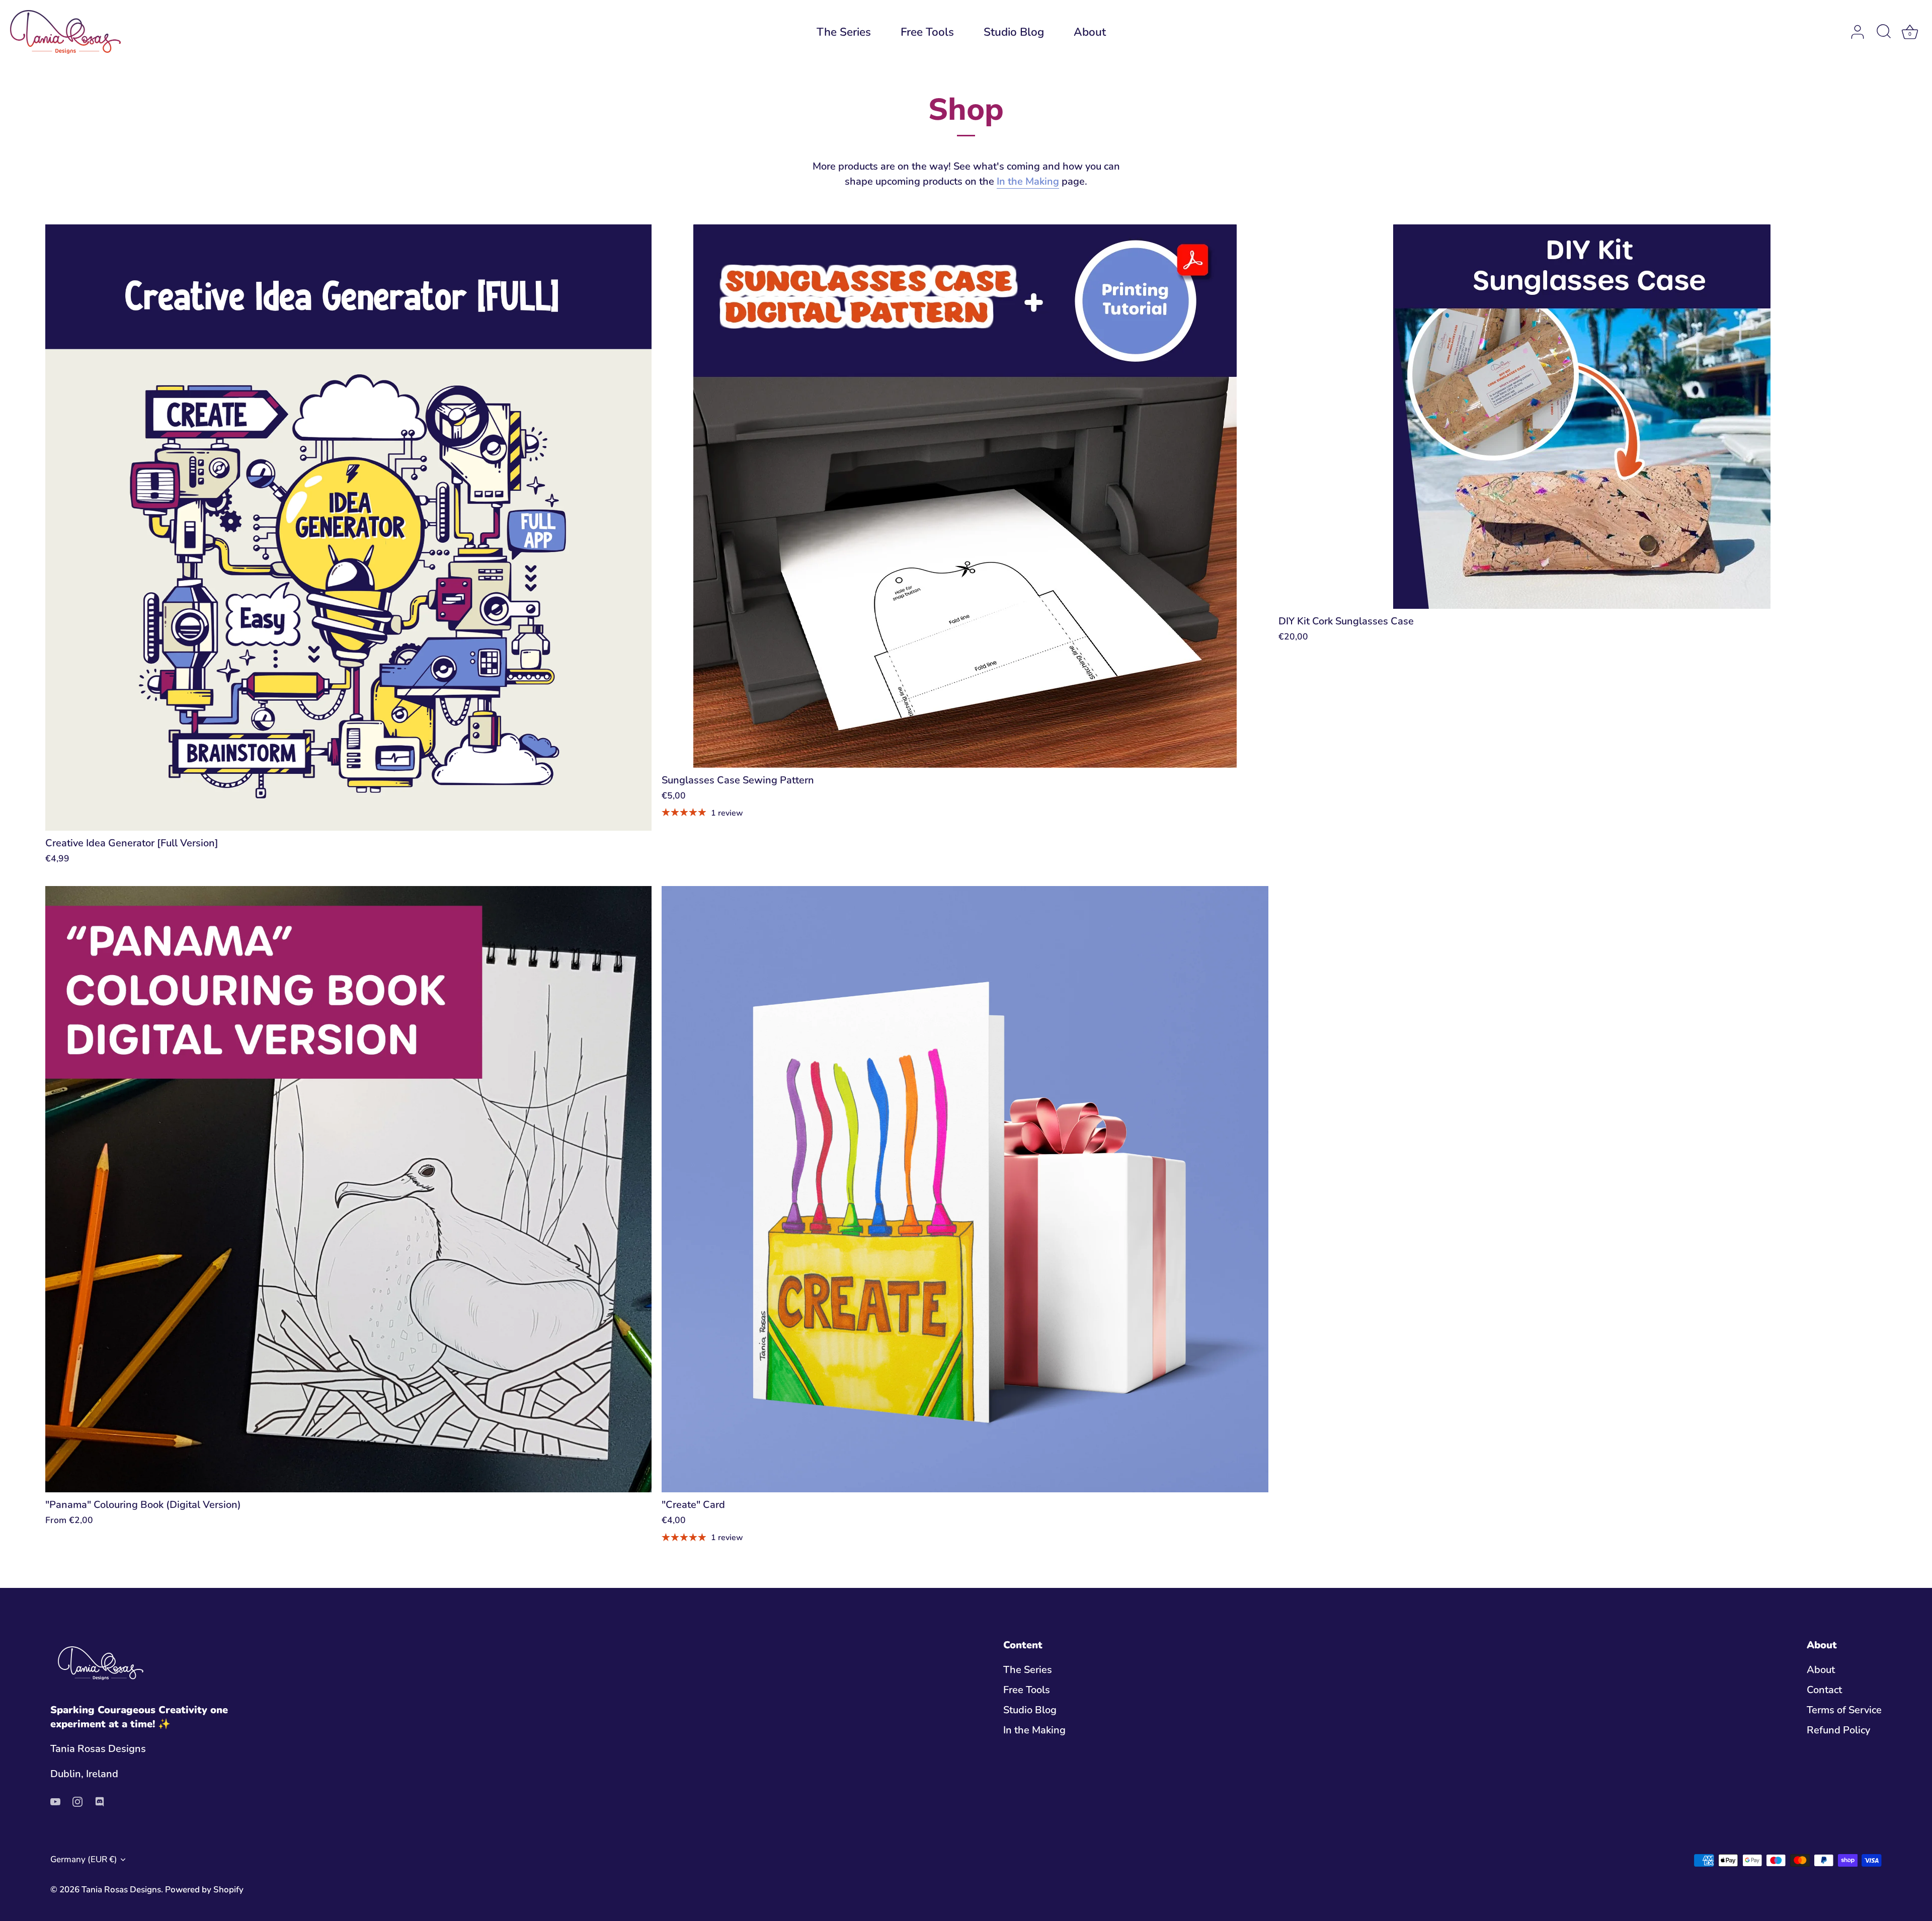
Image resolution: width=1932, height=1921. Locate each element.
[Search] (1884, 32)
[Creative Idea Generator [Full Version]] (348, 528)
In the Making (1028, 181)
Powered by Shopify (204, 1890)
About (1090, 32)
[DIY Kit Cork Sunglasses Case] (1582, 417)
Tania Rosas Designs (121, 1890)
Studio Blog (1014, 32)
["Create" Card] (965, 1189)
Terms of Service (1844, 1710)
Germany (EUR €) (84, 1859)
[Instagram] (77, 1801)
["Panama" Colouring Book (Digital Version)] (348, 1189)
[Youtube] (55, 1801)
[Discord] (100, 1801)
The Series (844, 32)
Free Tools (927, 32)
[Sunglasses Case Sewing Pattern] (965, 496)
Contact (1824, 1690)
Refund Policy (1838, 1730)
